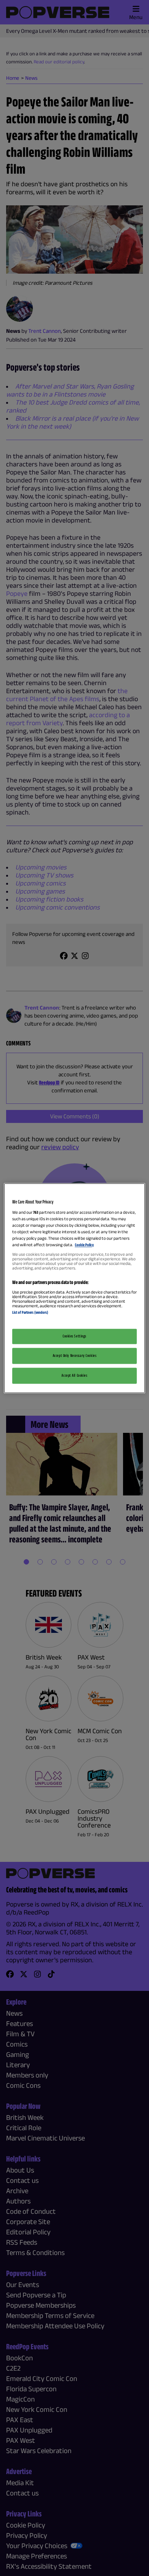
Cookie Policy (84, 1245)
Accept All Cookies (74, 1375)
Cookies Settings (74, 1336)
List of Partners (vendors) (30, 1313)
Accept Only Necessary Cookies (75, 1355)
